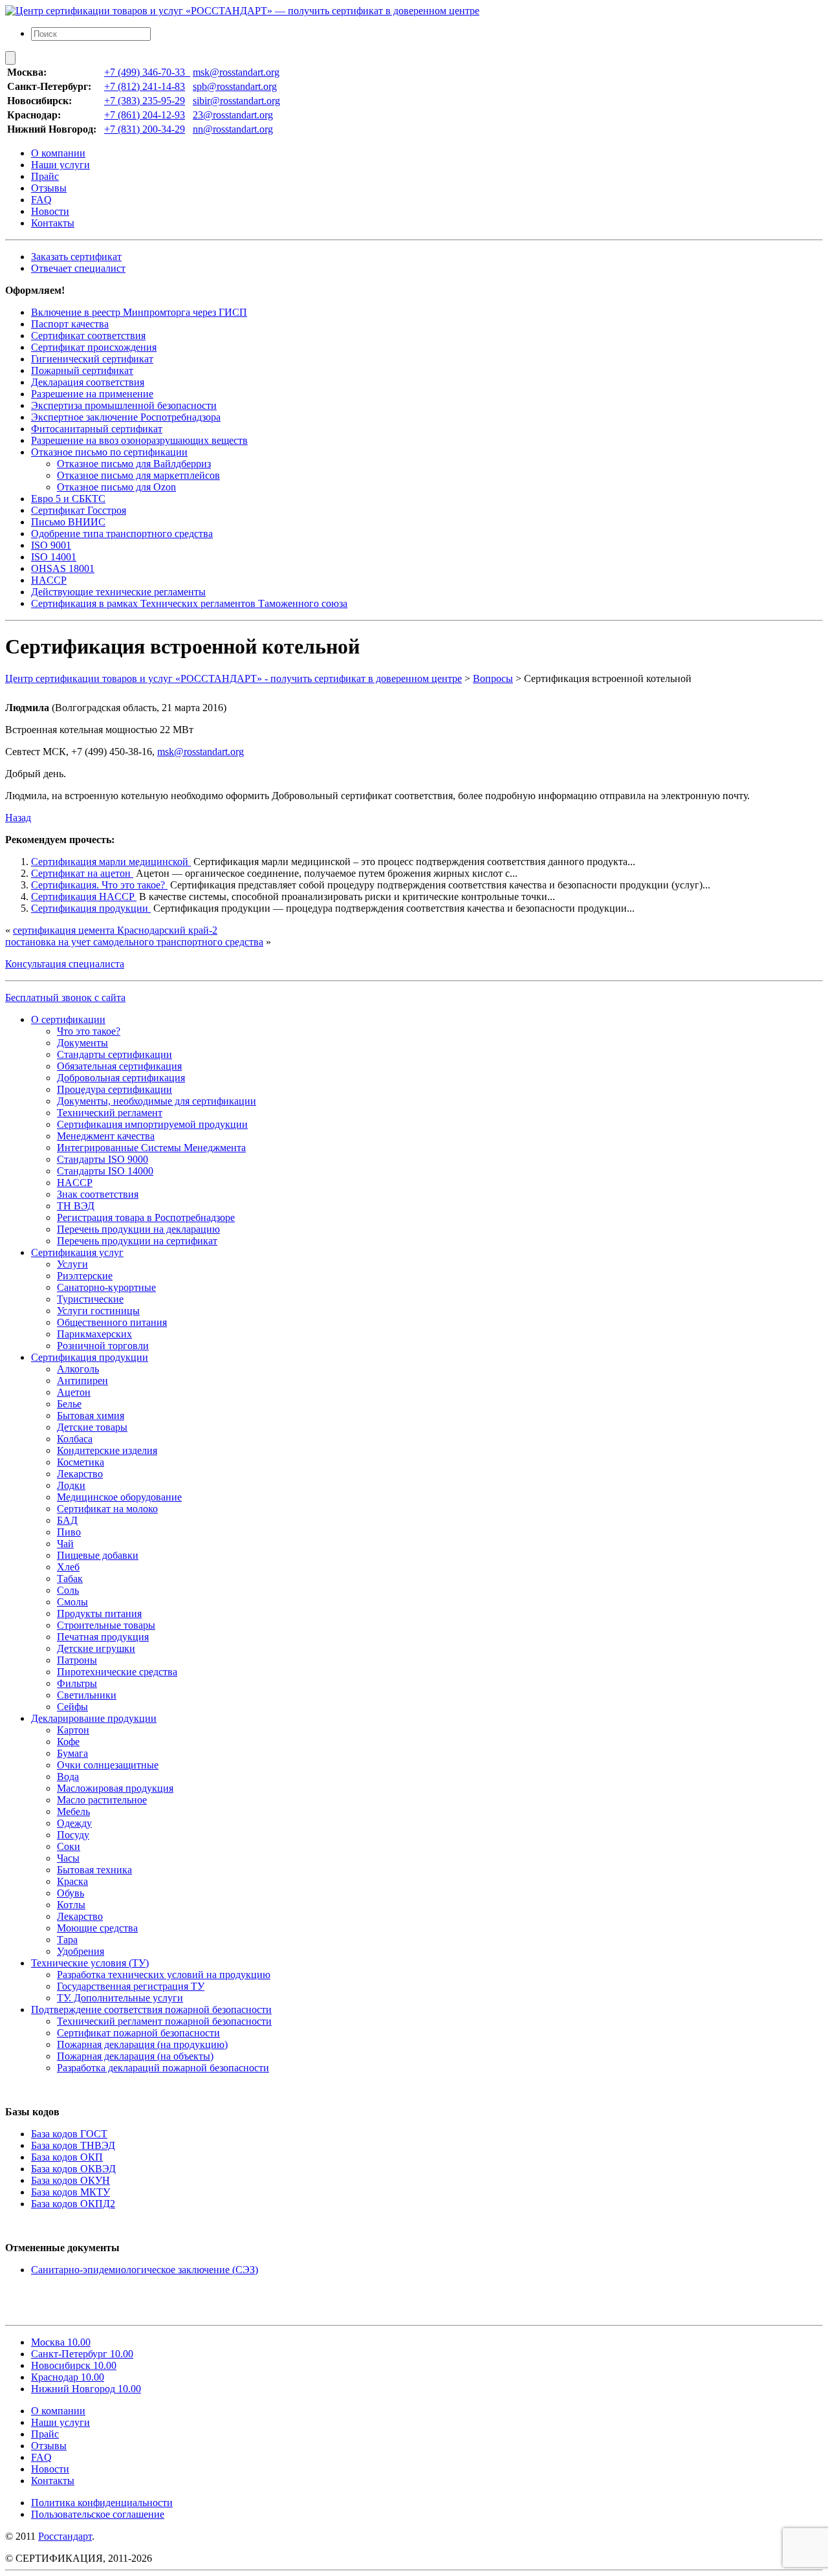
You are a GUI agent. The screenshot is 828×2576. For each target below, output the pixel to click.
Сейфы (72, 1707)
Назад (18, 818)
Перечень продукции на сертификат (137, 1241)
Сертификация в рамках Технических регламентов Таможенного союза (189, 603)
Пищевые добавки (98, 1555)
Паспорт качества (70, 324)
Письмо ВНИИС (68, 522)
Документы (82, 1043)
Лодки (71, 1485)
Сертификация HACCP (84, 897)
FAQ (41, 200)
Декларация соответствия (88, 382)
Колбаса (75, 1439)
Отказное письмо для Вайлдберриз (134, 464)
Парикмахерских (94, 1334)
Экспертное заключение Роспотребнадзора (126, 417)
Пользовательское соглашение (98, 2514)
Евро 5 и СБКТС (68, 499)
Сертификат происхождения (94, 347)
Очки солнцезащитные (108, 1765)
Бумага (72, 1753)
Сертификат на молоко (107, 1509)
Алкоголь (78, 1369)
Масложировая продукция (115, 1788)
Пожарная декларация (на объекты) (135, 2056)
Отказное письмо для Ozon (116, 487)
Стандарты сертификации (114, 1054)
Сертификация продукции (91, 908)
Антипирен (82, 1381)
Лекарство (80, 1474)
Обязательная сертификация (119, 1066)
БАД (67, 1520)
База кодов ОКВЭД (73, 2169)
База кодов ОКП (67, 2157)
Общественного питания (112, 1322)
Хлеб (68, 1567)
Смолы (72, 1602)
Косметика (81, 1462)
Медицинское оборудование (119, 1497)
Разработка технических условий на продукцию (164, 1975)
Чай (65, 1544)
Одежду (74, 1823)
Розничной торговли (103, 1346)
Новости (50, 211)
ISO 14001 (54, 557)
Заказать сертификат (76, 257)
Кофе (68, 1742)
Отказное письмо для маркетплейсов (138, 475)
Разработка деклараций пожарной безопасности (163, 2068)
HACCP (49, 580)
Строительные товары (106, 1625)
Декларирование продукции (94, 1718)
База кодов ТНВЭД (73, 2145)
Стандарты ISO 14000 (105, 1171)
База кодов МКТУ (71, 2192)
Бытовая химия (91, 1415)
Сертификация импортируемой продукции (152, 1124)
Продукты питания (99, 1613)
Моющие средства (97, 1928)
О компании (58, 153)
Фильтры (77, 1683)
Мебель (73, 1811)
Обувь (71, 1893)
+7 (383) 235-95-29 (145, 101)
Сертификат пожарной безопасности (138, 2033)
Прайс (45, 176)
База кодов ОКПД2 (73, 2204)
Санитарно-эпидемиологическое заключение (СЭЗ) (145, 2270)
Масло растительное (102, 1800)
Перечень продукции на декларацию (138, 1229)
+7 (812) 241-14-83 (145, 86)
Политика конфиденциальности (102, 2503)
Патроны (77, 1660)
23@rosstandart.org (233, 115)
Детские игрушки (96, 1648)
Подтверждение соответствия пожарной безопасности (151, 2009)
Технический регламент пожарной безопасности (164, 2021)
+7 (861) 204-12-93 (145, 115)
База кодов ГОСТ (69, 2134)
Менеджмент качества (106, 1136)
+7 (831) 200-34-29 (145, 129)
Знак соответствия (98, 1194)
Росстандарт (65, 2536)
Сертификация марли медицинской (111, 862)
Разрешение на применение (92, 394)
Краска (72, 1881)
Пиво (69, 1532)
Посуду (73, 1835)
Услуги (72, 1264)
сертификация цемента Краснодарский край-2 (115, 930)
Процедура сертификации (114, 1089)
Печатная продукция (103, 1637)
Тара (67, 1940)
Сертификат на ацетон (82, 873)
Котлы (71, 1905)
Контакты (53, 223)
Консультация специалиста (65, 964)
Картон (73, 1730)
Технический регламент (110, 1113)
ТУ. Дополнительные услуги (120, 1998)
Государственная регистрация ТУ (131, 1986)
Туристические (90, 1299)
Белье (69, 1404)
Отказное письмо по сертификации (109, 452)
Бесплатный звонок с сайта (65, 997)
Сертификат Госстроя (79, 510)
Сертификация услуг (77, 1252)
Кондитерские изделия (107, 1450)
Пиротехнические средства (117, 1672)
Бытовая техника (94, 1870)
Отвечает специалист (78, 268)
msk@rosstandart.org (236, 72)
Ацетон (74, 1392)
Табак (70, 1579)
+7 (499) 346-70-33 (147, 72)
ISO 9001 (51, 545)
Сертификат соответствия (88, 336)
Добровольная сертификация (121, 1078)
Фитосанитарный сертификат (97, 429)
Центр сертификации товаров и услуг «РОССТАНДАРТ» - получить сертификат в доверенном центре (234, 678)
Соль (68, 1590)
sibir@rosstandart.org (236, 101)
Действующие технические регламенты (118, 592)
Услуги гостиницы (98, 1311)
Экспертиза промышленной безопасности (124, 405)
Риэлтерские (85, 1276)
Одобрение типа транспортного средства (122, 534)
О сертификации (68, 1019)
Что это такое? (89, 1031)
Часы (68, 1858)
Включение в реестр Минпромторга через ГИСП (139, 312)
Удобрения (81, 1951)
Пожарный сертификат (82, 370)
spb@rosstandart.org (235, 86)
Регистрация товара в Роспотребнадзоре (146, 1217)
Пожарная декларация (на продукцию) (142, 2044)
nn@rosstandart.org (233, 129)
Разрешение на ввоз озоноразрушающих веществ (139, 440)
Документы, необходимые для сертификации (157, 1101)
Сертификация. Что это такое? (99, 885)
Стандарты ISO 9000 (103, 1159)
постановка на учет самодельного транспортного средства (134, 942)
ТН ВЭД (76, 1206)
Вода (68, 1777)
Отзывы (49, 188)
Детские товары (92, 1427)
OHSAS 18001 (63, 568)
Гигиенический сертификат (92, 359)
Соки (69, 1846)
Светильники (87, 1695)
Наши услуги (60, 165)
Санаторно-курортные (106, 1287)
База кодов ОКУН (71, 2180)
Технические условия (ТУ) (90, 1963)
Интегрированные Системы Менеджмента (151, 1148)
